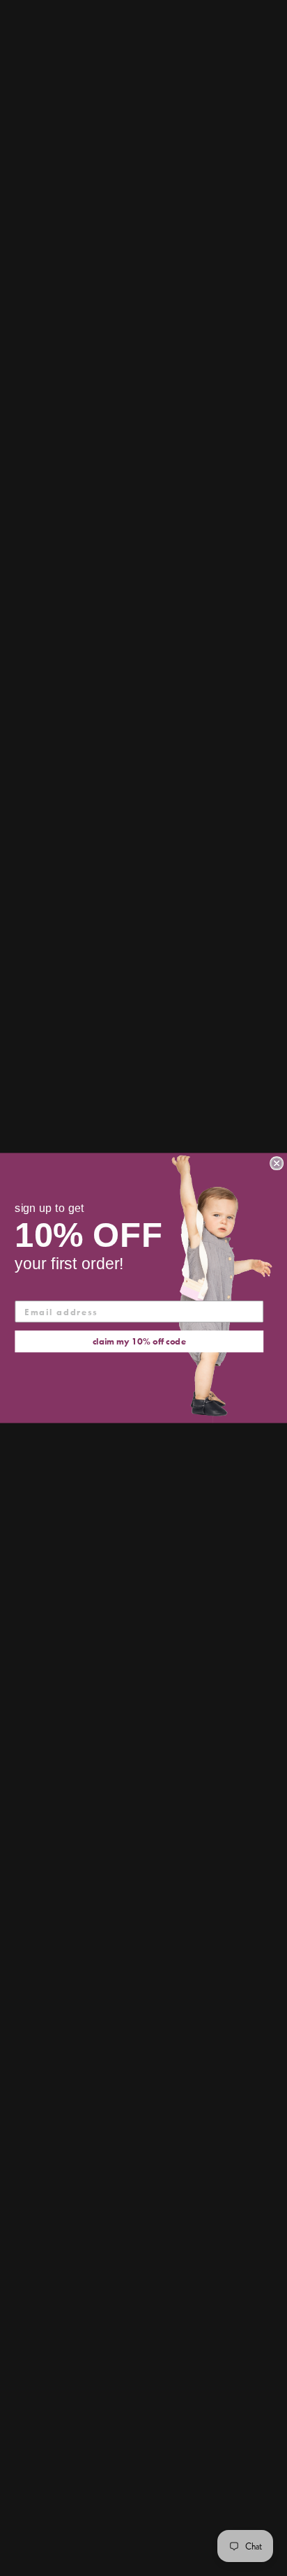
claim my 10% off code (139, 1341)
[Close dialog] (277, 1163)
